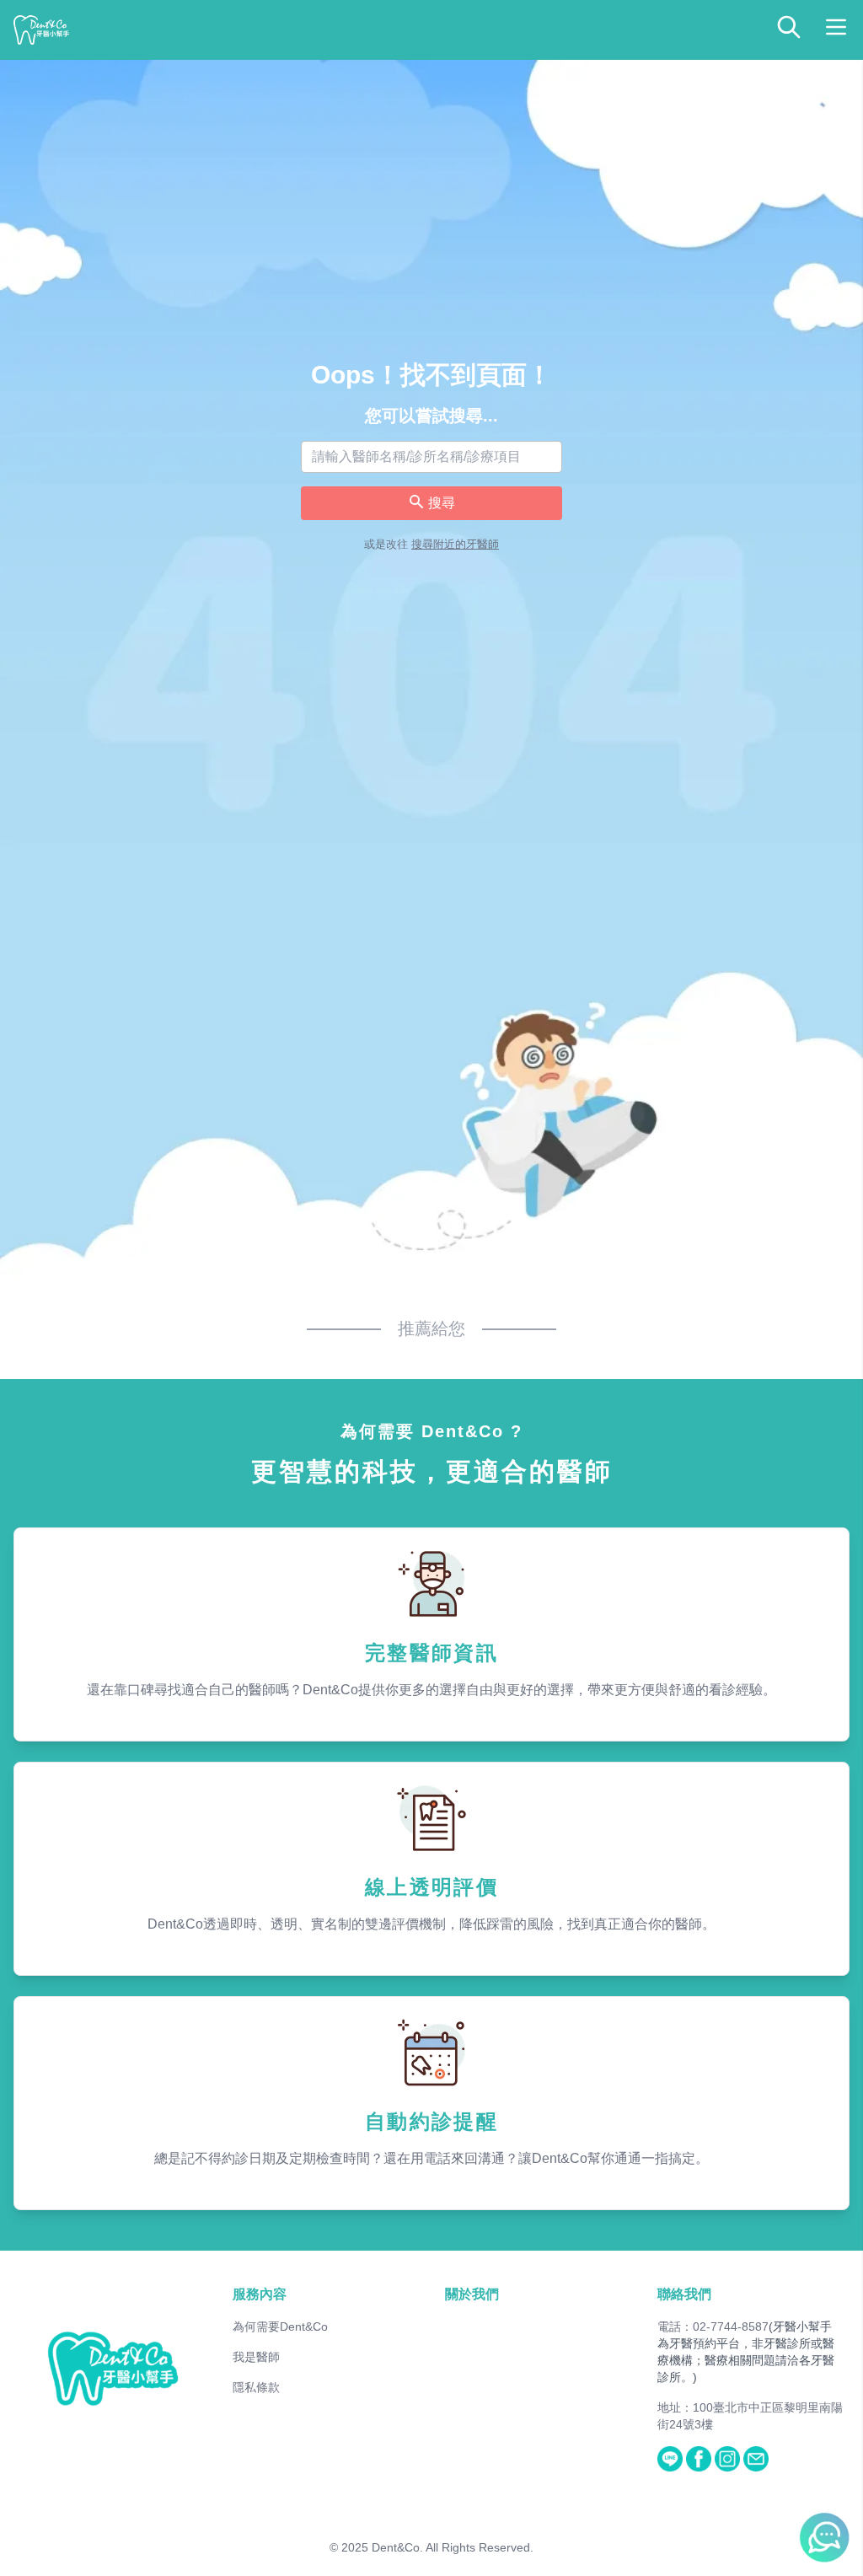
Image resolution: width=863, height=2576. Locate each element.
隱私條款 (256, 2387)
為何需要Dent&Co (280, 2326)
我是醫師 (256, 2357)
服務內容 (260, 2294)
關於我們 (472, 2294)
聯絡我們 (684, 2294)
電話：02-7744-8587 (713, 2326)
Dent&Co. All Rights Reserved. (453, 2547)
